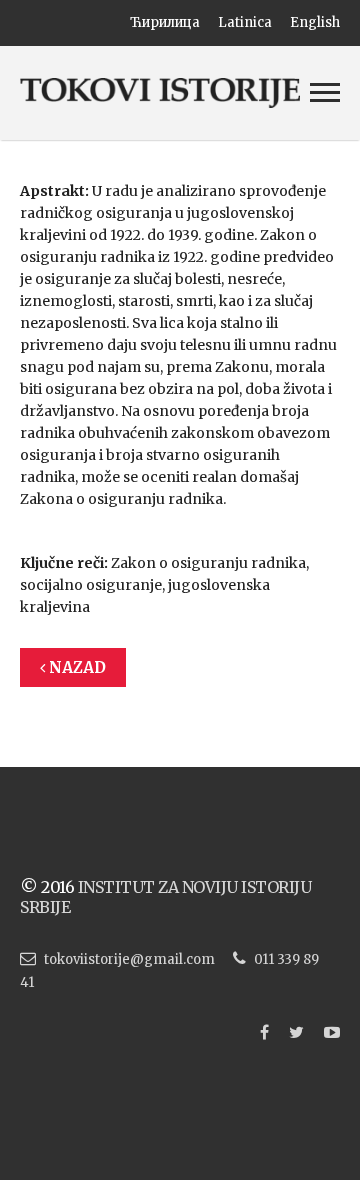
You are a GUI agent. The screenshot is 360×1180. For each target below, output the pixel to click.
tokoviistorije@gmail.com (129, 959)
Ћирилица (165, 22)
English (315, 22)
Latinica (245, 22)
